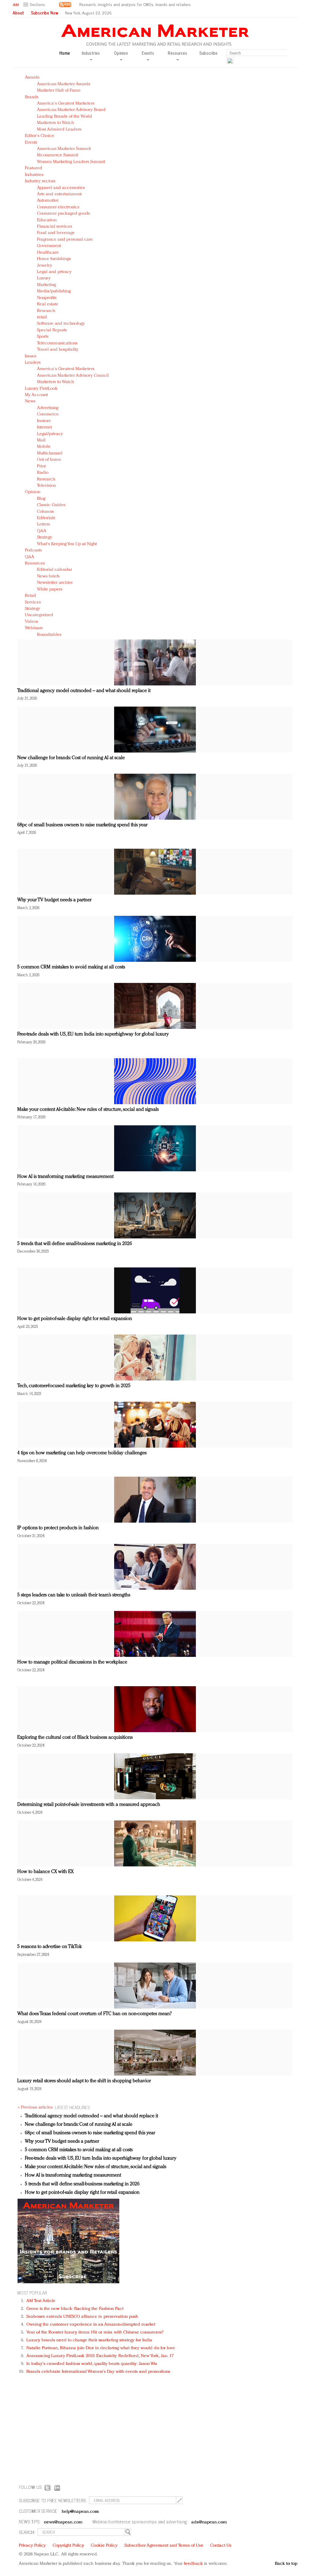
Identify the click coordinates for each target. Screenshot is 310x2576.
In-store (44, 421)
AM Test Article (41, 2301)
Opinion (33, 492)
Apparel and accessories (61, 188)
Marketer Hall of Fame (59, 91)
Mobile (44, 447)
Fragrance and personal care (65, 240)
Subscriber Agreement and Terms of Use (164, 2546)
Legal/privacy (50, 434)
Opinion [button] (121, 53)
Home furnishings (54, 259)
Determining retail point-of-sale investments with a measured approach (89, 1805)
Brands (32, 97)
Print (41, 466)
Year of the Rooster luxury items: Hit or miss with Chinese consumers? (95, 2332)
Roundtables (49, 635)
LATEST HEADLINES (72, 2107)
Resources (35, 563)
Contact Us (221, 2546)
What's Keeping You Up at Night (67, 544)
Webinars (34, 628)
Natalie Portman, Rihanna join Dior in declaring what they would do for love (101, 2348)
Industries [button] (91, 53)
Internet (44, 427)
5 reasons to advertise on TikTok (49, 1947)
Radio (43, 473)
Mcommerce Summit (58, 155)
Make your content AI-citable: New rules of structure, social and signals (88, 1110)
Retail (30, 596)
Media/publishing (54, 291)
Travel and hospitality (58, 350)
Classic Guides (51, 505)
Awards (32, 78)
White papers (50, 589)
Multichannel (50, 453)
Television (46, 486)
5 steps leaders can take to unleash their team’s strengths (74, 1595)
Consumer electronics (58, 207)
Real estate (48, 304)
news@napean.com (63, 2522)
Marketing (46, 285)
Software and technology (61, 324)
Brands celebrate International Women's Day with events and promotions (98, 2372)
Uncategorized (39, 615)
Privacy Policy (32, 2546)
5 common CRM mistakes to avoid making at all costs (71, 967)
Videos (31, 622)
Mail (41, 440)
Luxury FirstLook (41, 389)
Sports (43, 337)
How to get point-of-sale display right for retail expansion (75, 1319)
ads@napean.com (209, 2522)
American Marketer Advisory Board (71, 110)
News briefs (48, 576)
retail (42, 317)
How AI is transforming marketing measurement (65, 1177)
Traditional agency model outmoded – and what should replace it (84, 691)
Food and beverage (56, 233)
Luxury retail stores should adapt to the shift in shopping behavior (84, 2081)
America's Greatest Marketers (66, 104)
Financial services (54, 227)
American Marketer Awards (64, 84)
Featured (33, 168)
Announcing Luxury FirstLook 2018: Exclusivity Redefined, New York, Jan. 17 (100, 2356)
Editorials (46, 518)
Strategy (45, 537)
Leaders (33, 363)
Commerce (48, 414)
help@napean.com (80, 2512)
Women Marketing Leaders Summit (71, 162)
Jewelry (45, 266)
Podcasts (33, 550)
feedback (193, 2564)
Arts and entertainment (59, 194)
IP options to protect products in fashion (58, 1528)
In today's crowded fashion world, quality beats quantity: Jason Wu (92, 2364)
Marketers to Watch (55, 123)
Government (49, 246)
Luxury (44, 278)
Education (47, 220)
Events (31, 143)
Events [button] (148, 53)
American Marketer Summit (64, 149)
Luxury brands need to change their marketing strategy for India (89, 2340)
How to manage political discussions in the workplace (72, 1662)
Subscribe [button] (208, 53)
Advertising (48, 408)
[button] (35, 5)
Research (46, 311)
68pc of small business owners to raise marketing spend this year (82, 825)
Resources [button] (177, 53)
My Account (36, 395)
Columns (45, 512)
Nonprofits (47, 298)
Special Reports (52, 330)
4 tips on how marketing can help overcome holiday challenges (82, 1453)
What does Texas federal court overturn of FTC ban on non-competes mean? (94, 2014)
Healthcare (48, 253)
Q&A (42, 531)
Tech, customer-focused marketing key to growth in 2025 (74, 1386)
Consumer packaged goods (63, 214)
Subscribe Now (45, 13)
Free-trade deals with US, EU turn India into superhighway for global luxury (93, 1034)
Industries (34, 175)
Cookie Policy (104, 2546)
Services (33, 602)
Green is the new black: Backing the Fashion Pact (75, 2309)
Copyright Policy (68, 2546)
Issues (31, 356)
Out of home (49, 460)
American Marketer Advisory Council (73, 376)
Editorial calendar (54, 570)
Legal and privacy (54, 272)
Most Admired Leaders (59, 130)
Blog (41, 499)
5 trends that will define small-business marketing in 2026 (75, 1244)
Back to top (286, 2564)
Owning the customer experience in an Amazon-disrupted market (91, 2325)
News (30, 401)
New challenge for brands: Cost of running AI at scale (71, 758)
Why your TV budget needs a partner (54, 900)
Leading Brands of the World (64, 117)
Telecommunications (57, 343)
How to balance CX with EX (45, 1872)
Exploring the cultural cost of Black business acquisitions (75, 1738)
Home (65, 53)
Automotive (48, 201)
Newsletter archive (55, 583)
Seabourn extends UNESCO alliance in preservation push (82, 2317)
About (18, 13)
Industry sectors (40, 181)
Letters (43, 524)
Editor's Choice (40, 136)
